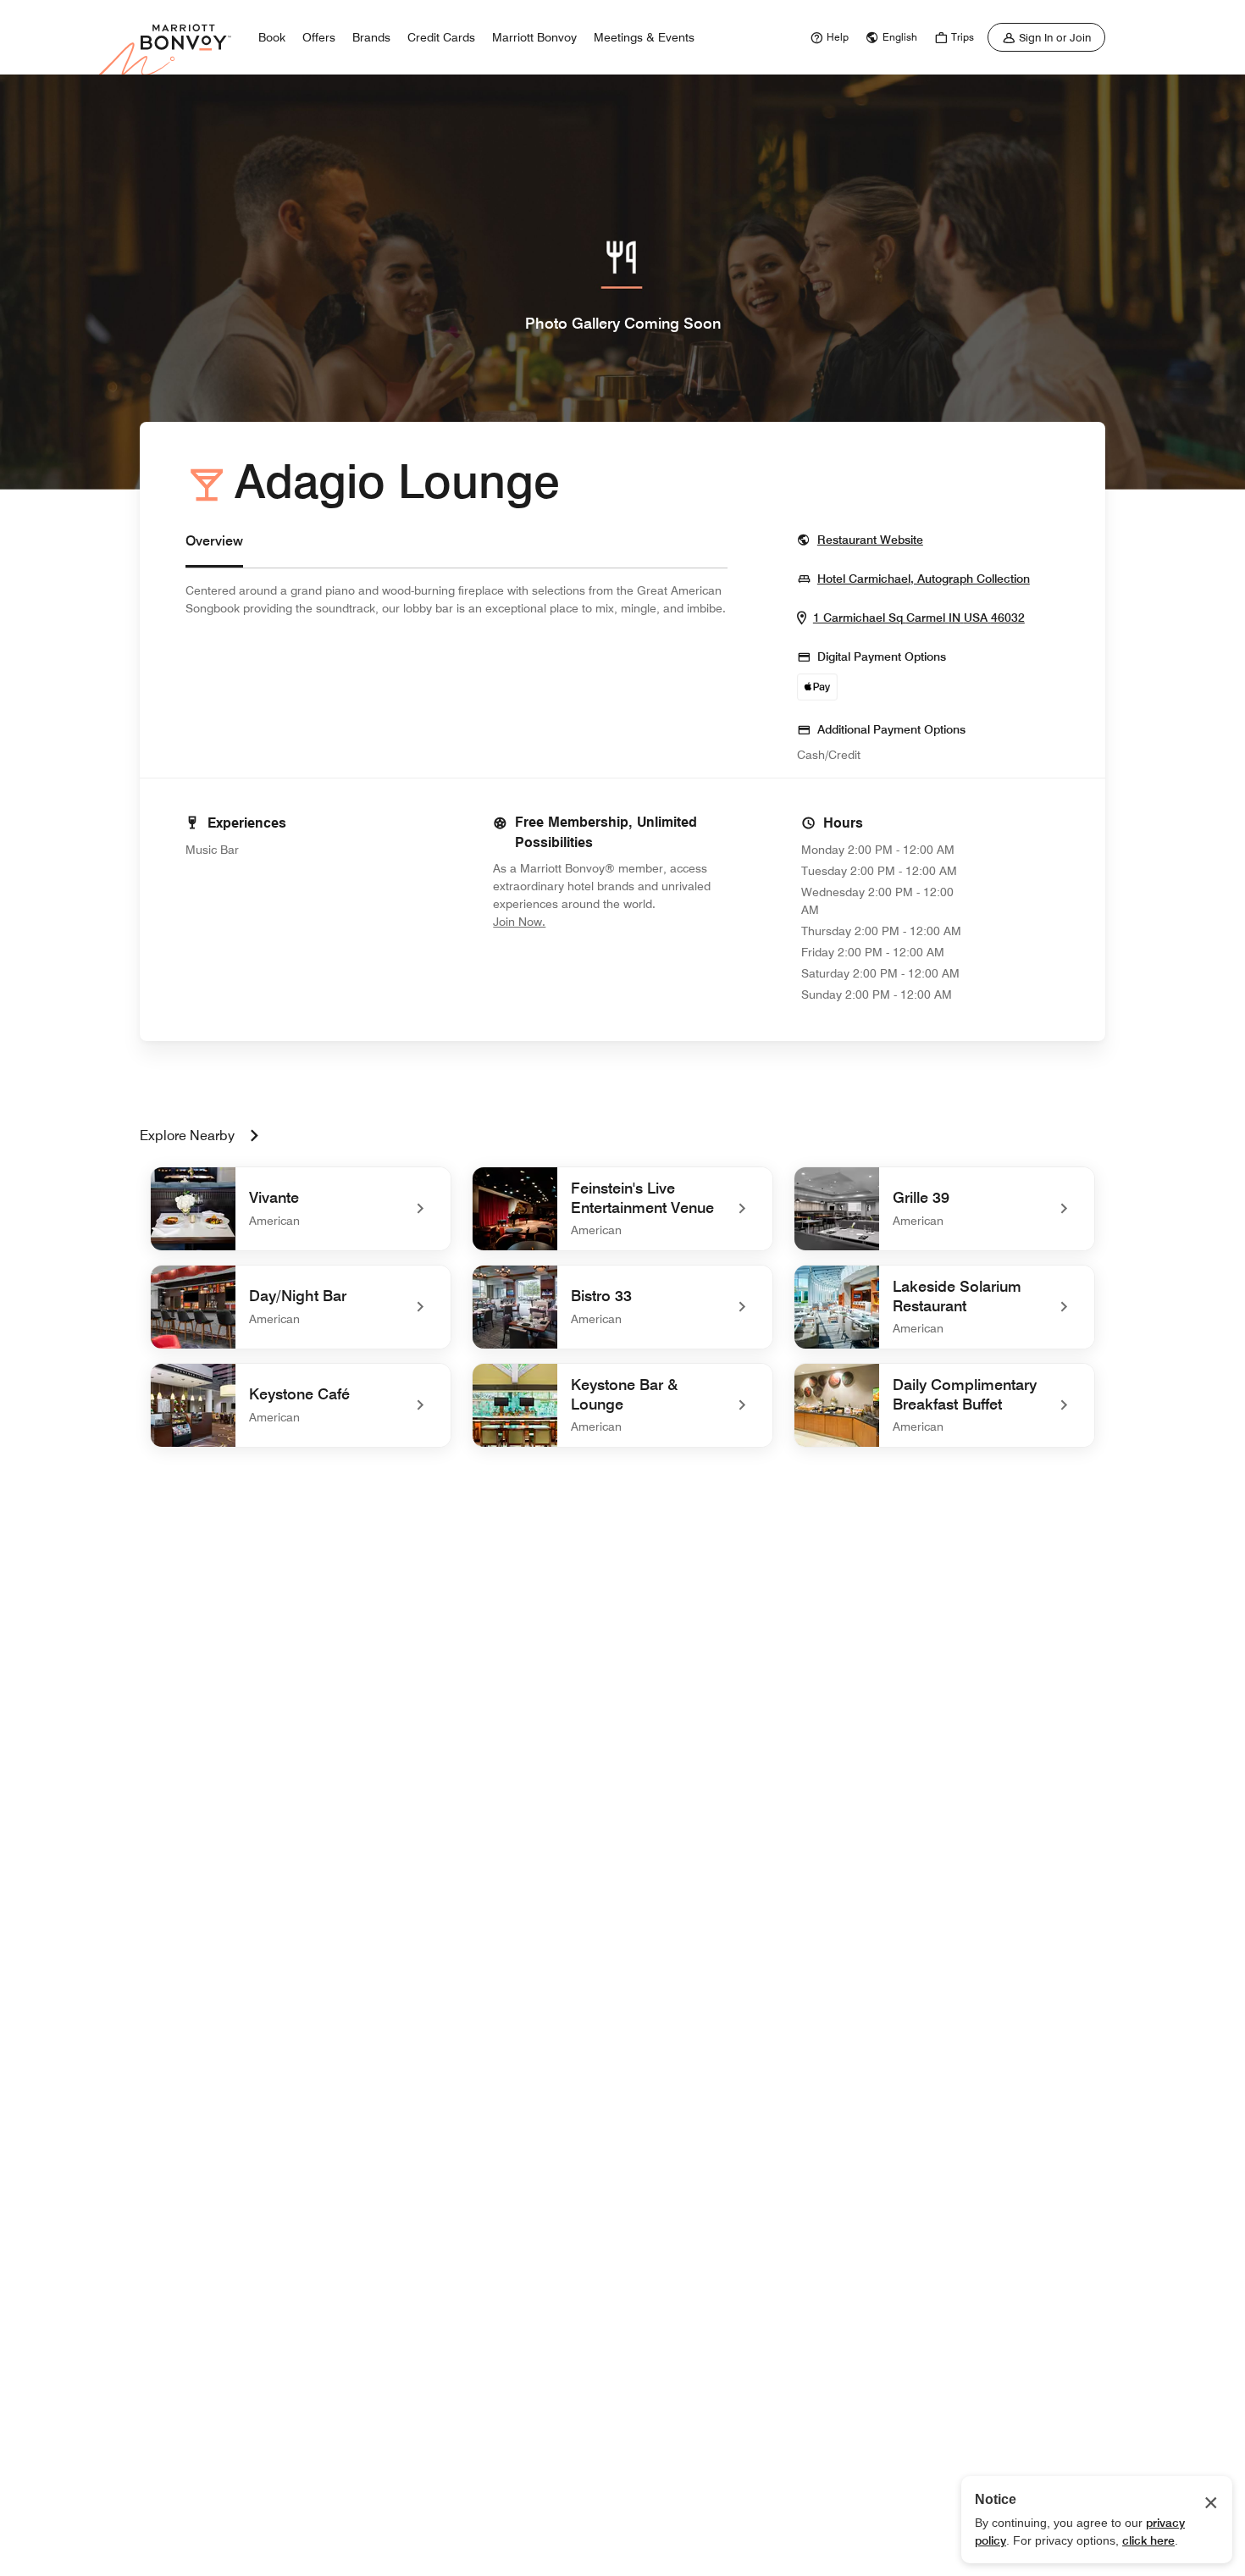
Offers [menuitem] (319, 37)
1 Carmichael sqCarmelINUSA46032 (919, 617)
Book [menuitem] (272, 37)
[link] (827, 37)
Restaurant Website (870, 539)
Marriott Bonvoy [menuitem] (534, 37)
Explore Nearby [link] (187, 1136)
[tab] (214, 549)
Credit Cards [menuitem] (441, 37)
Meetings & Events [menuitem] (644, 37)
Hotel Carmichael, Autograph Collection (924, 578)
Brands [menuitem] (371, 37)
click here (1148, 2540)
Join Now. (576, 921)
